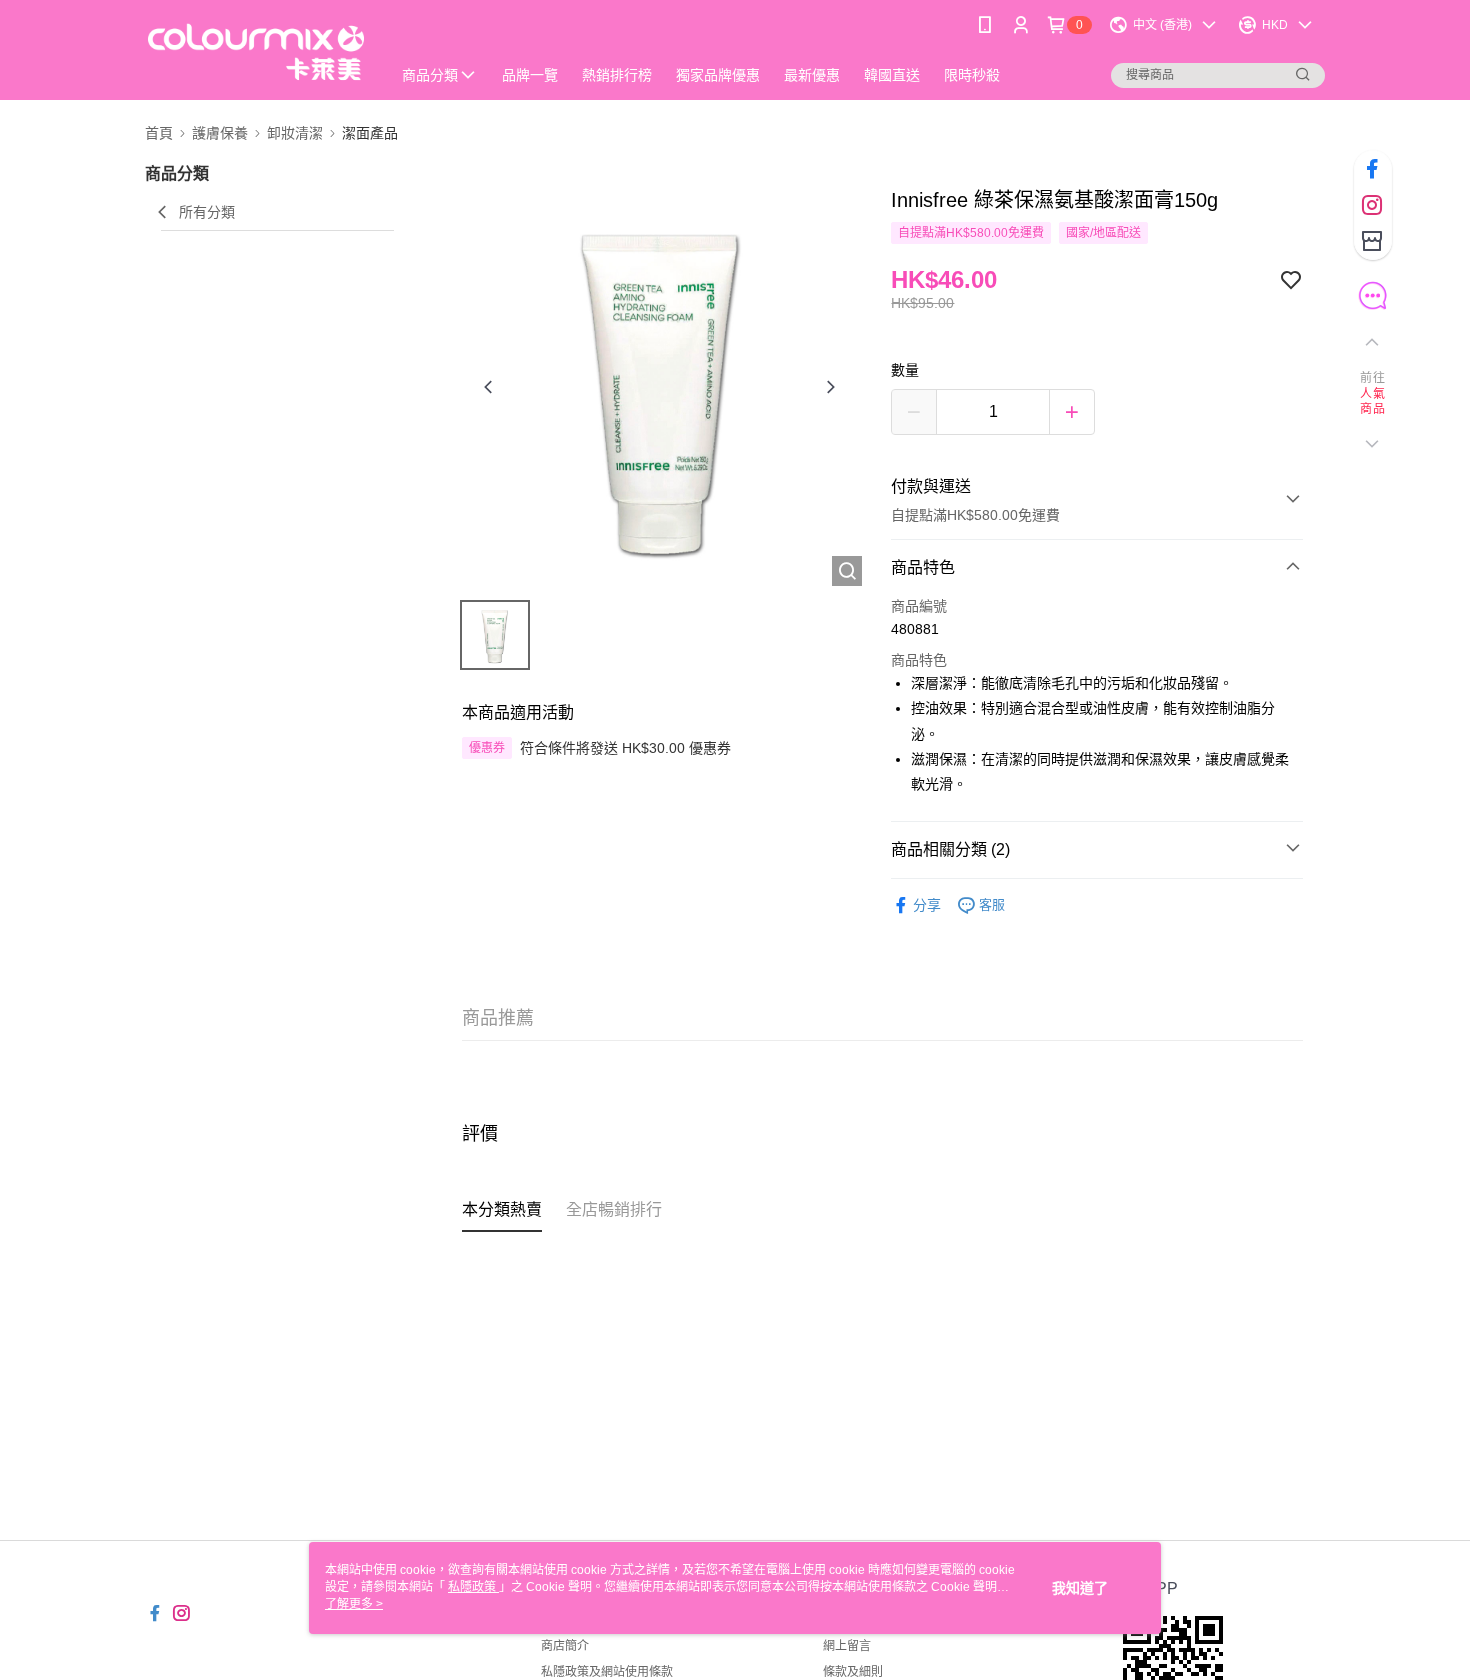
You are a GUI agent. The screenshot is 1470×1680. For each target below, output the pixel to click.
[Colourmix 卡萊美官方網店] (256, 52)
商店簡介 (565, 1646)
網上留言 (847, 1646)
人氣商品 (1372, 402)
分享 (927, 905)
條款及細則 (853, 1672)
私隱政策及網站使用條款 (607, 1672)
